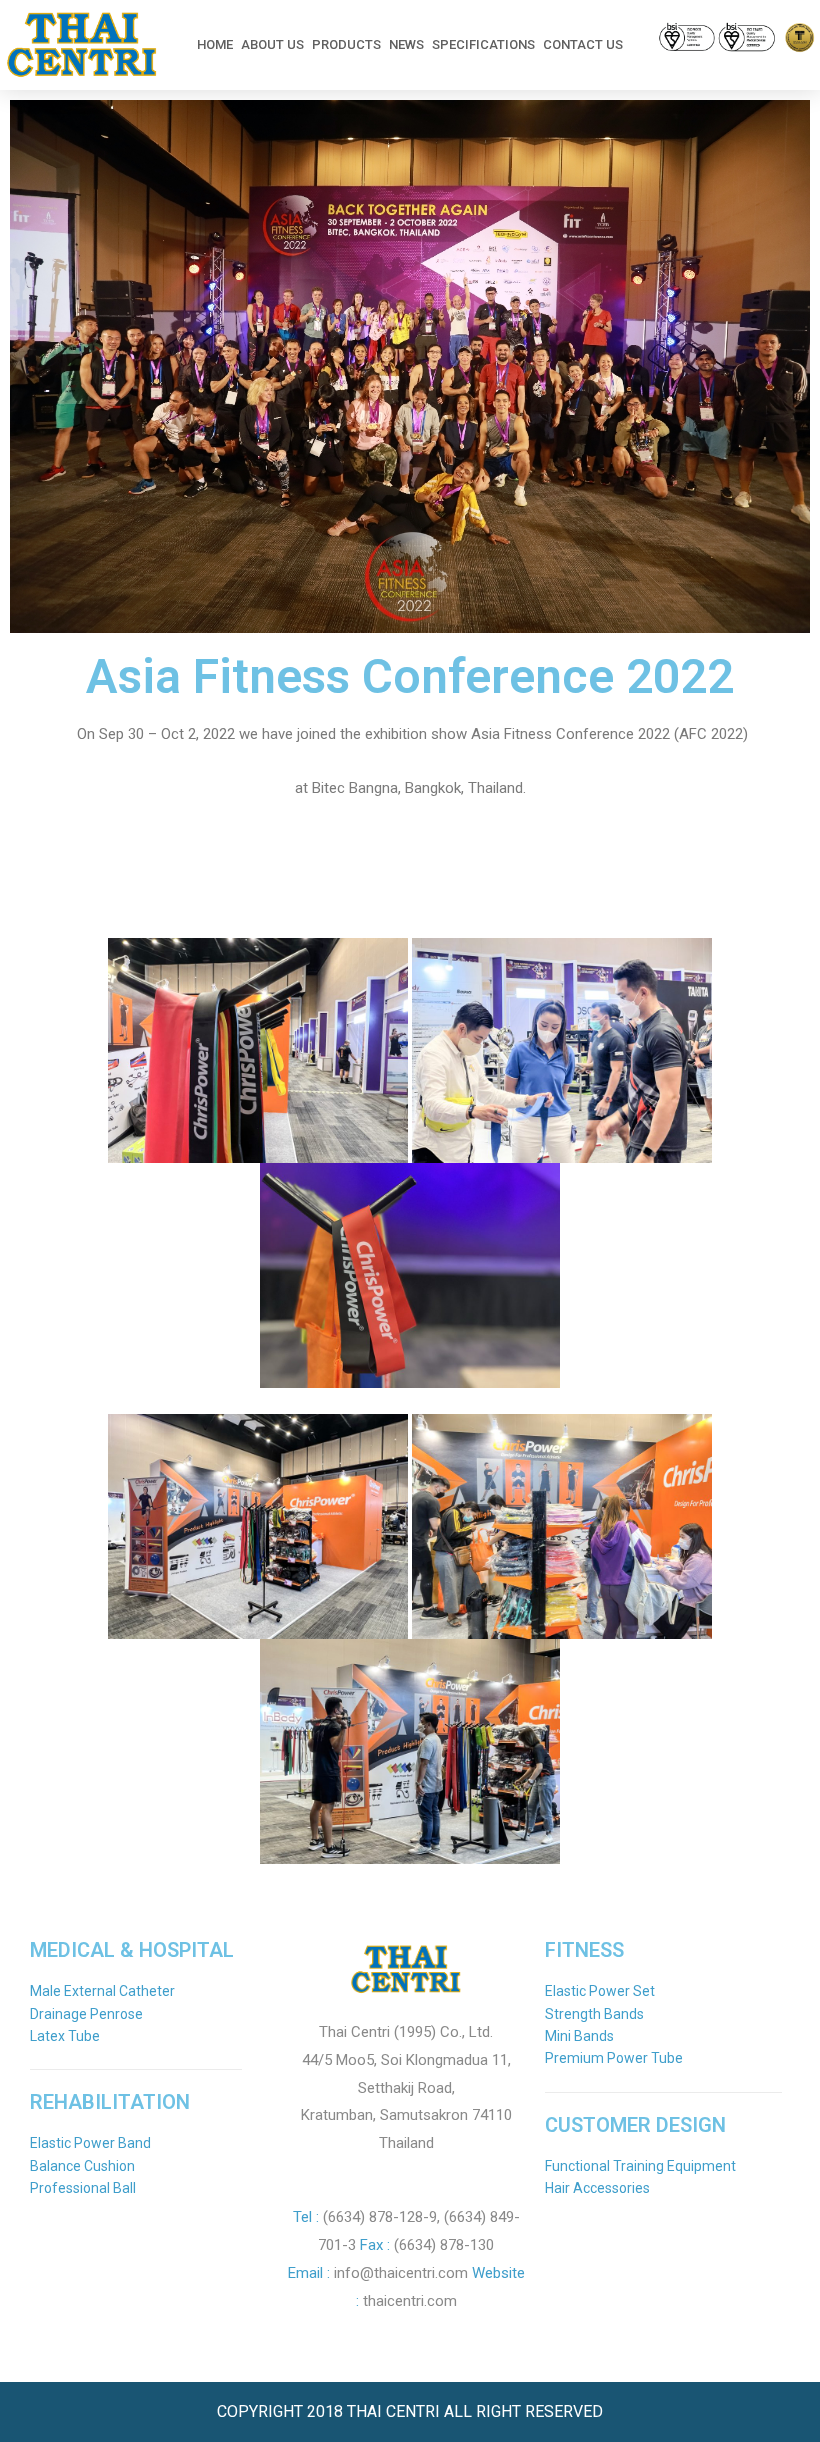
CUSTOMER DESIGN (635, 2125)
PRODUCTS (346, 44)
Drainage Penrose (86, 2014)
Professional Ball (83, 2188)
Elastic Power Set (600, 1991)
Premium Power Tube (614, 2058)
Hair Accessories (597, 2188)
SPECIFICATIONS (483, 44)
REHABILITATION (110, 2102)
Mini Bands (579, 2036)
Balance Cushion (82, 2166)
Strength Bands (594, 2014)
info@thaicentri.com (401, 2273)
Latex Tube (65, 2036)
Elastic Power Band (90, 2143)
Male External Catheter (102, 1991)
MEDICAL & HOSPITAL (132, 1950)
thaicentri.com (410, 2301)
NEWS (406, 44)
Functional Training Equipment (640, 2166)
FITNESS (584, 1950)
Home (215, 44)
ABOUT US (272, 44)
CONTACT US (583, 44)
